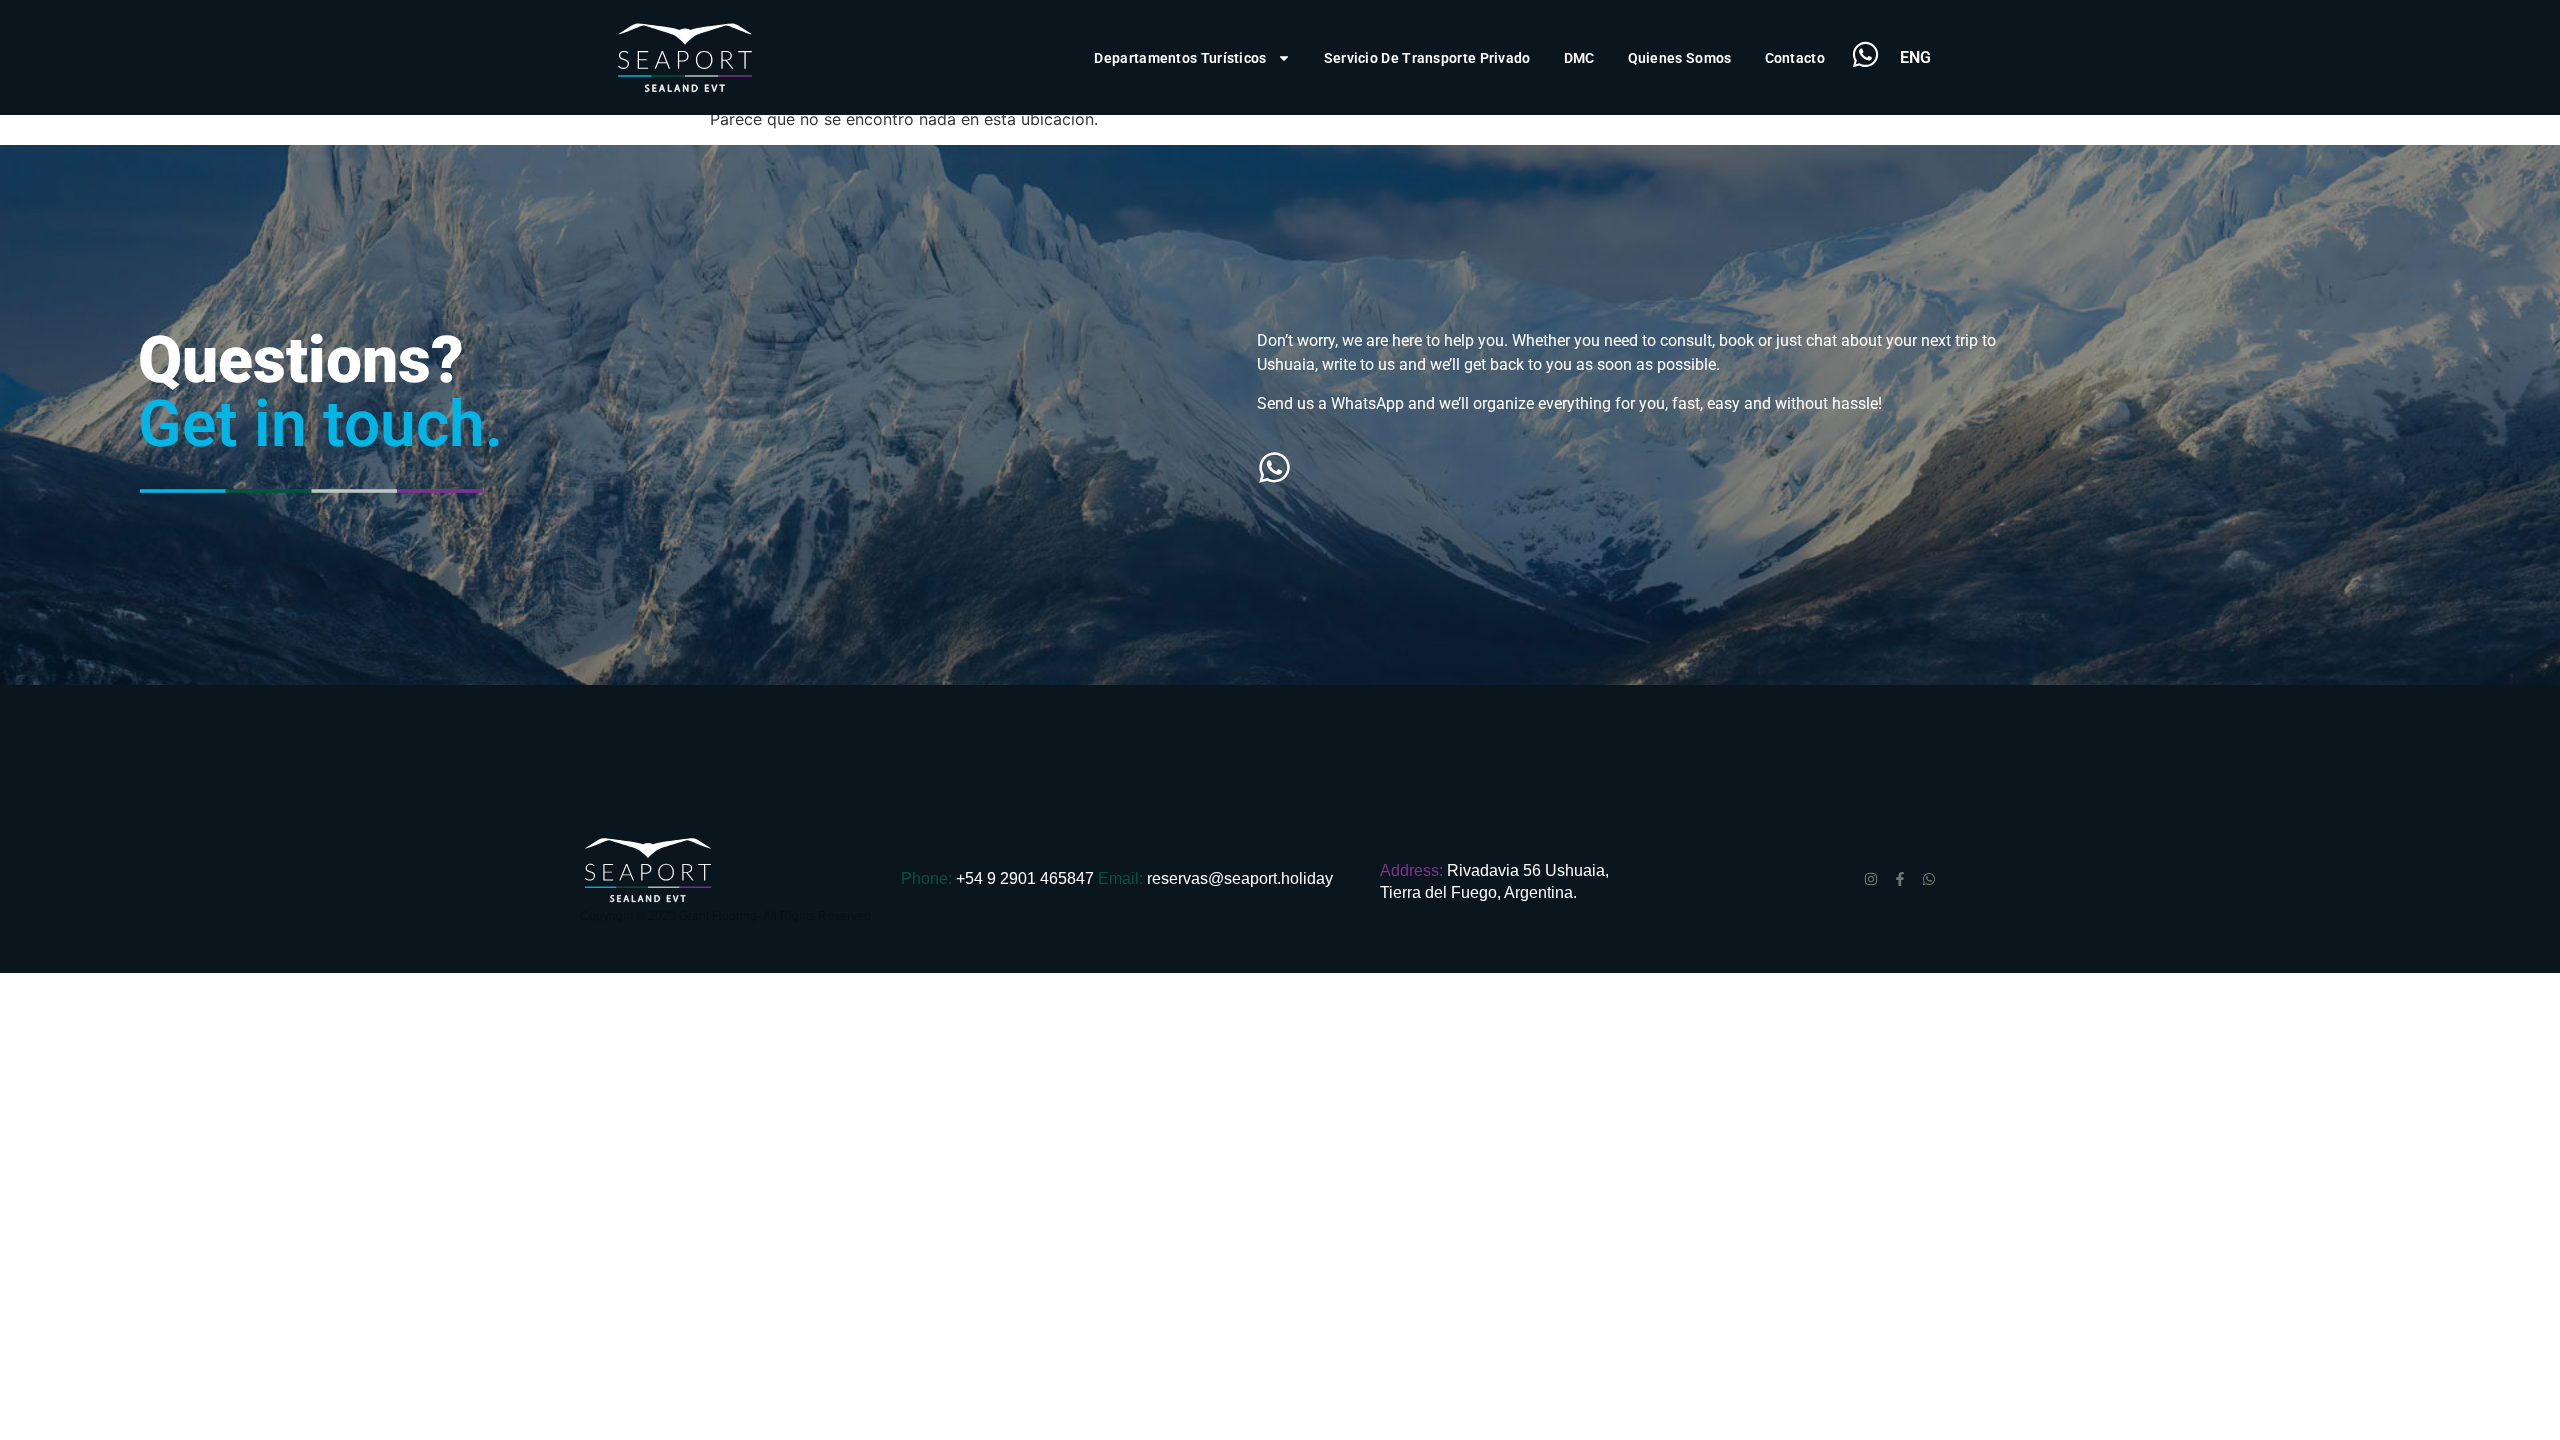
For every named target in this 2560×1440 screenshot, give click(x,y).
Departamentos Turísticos (1180, 58)
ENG (1915, 57)
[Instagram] (1871, 879)
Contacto (1795, 58)
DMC (1579, 58)
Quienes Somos (1680, 58)
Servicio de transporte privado (1427, 58)
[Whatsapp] (1929, 879)
